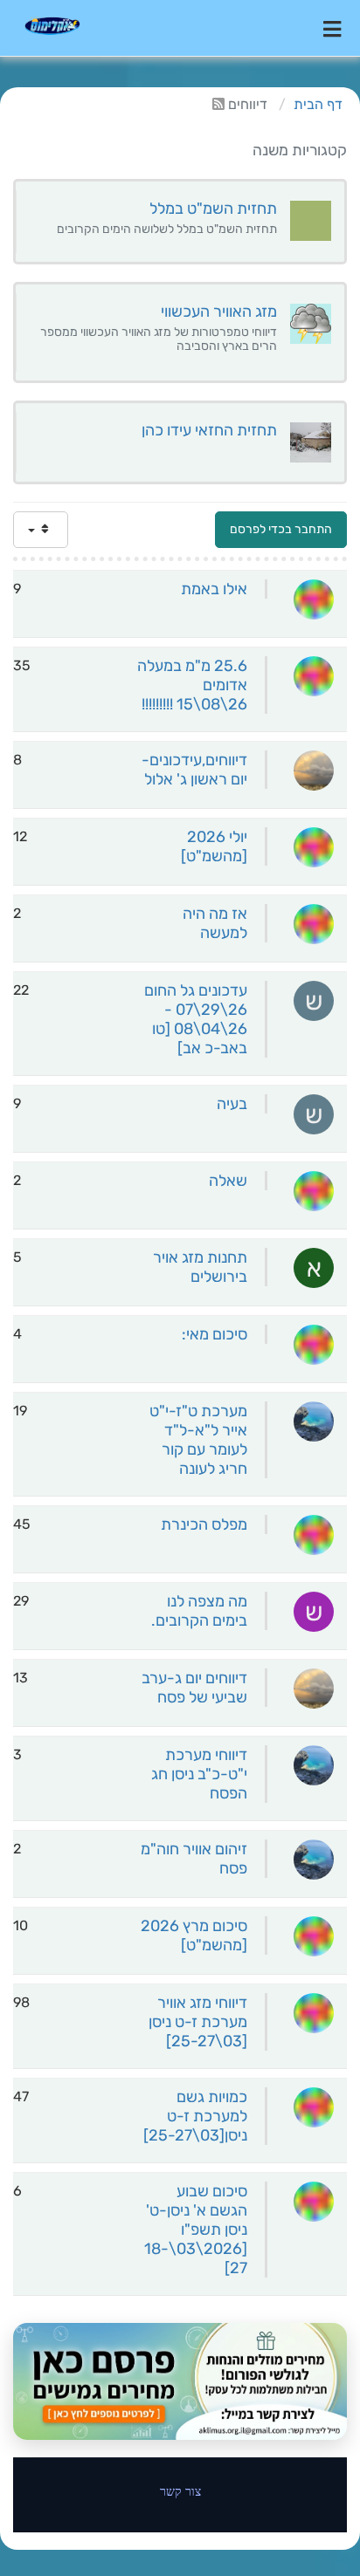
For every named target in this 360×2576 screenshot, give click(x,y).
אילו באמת (214, 589)
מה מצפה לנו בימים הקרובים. (199, 1611)
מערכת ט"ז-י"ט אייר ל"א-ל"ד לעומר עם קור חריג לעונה (198, 1440)
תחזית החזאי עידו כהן (209, 430)
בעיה (232, 1104)
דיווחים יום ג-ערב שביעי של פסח (194, 1688)
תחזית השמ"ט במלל (213, 209)
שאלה (228, 1181)
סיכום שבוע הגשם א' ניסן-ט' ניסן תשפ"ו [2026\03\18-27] (196, 2230)
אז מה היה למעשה (215, 923)
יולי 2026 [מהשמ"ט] (214, 846)
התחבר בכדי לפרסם (281, 529)
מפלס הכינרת (204, 1524)
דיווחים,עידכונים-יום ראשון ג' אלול (194, 770)
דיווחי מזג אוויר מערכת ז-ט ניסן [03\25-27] (198, 2022)
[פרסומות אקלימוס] (180, 2381)
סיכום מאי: (215, 1334)
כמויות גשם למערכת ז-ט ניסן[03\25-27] (195, 2116)
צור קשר (180, 2491)
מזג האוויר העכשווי (219, 312)
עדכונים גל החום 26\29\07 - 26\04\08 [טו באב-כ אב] (196, 1019)
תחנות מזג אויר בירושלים (200, 1267)
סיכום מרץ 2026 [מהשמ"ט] (194, 1935)
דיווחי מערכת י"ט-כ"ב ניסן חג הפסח (199, 1774)
